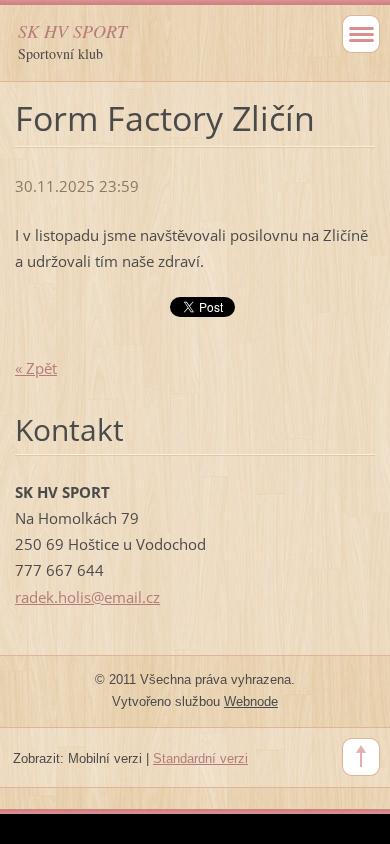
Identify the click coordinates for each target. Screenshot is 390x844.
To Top (361, 757)
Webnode (251, 701)
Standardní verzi (200, 758)
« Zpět (36, 368)
